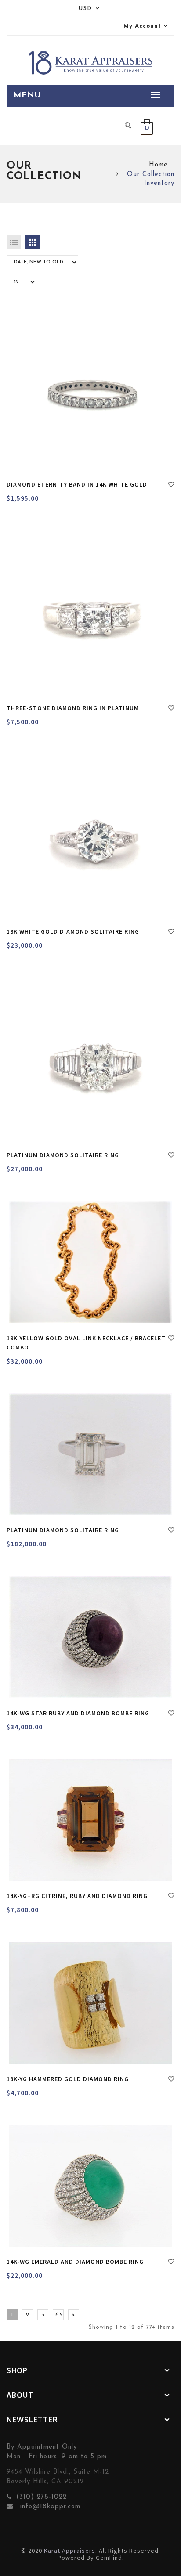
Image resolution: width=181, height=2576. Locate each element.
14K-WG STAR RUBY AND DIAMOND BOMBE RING (78, 1713)
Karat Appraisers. (71, 2551)
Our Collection (151, 175)
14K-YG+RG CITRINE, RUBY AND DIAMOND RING (77, 1896)
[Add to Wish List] (171, 486)
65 (59, 2315)
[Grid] (32, 242)
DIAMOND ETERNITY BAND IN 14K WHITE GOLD (77, 484)
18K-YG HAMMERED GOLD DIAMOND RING (68, 2079)
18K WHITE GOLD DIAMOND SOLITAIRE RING (73, 931)
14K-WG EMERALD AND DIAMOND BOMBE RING (75, 2262)
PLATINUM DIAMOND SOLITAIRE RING (63, 1155)
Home (158, 165)
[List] (14, 242)
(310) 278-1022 (42, 2497)
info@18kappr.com (49, 2507)
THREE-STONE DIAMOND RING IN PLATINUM (73, 708)
